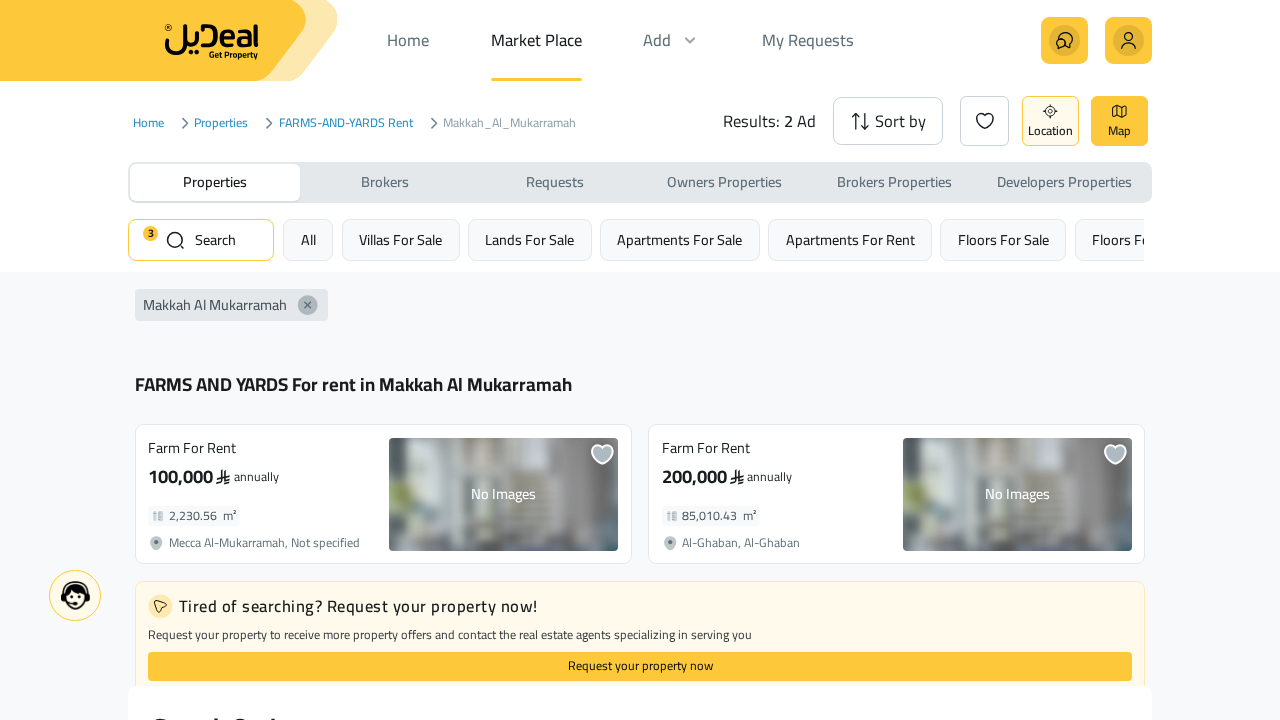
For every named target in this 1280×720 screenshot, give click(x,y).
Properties (221, 123)
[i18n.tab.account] (1128, 40)
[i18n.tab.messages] (1064, 40)
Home (148, 123)
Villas (400, 239)
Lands (529, 239)
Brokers (385, 181)
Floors (1003, 239)
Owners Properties (724, 181)
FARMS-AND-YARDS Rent (346, 123)
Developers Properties (1064, 181)
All (308, 239)
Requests (555, 181)
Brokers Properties (894, 181)
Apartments (679, 239)
